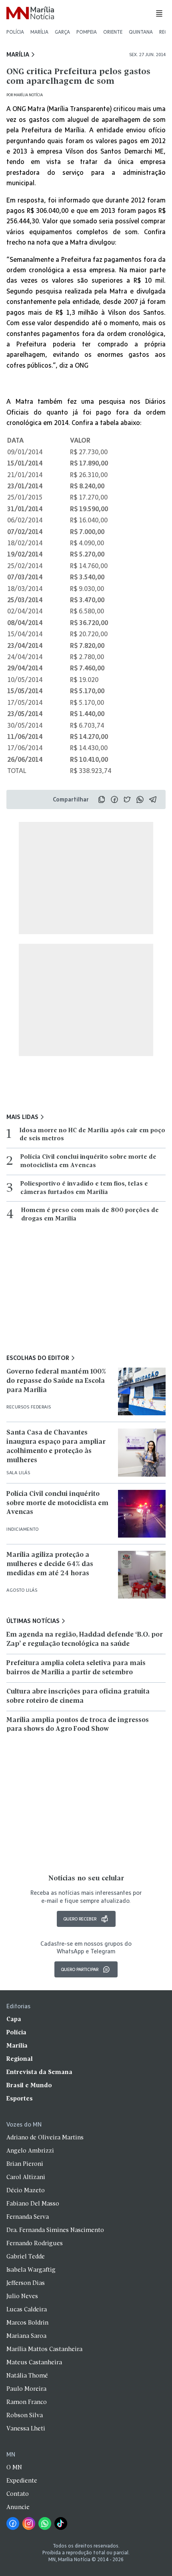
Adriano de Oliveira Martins (45, 2138)
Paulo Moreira (26, 2389)
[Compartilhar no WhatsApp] (140, 799)
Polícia (15, 32)
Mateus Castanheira (34, 2363)
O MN (14, 2468)
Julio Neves (22, 2297)
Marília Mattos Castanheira (44, 2349)
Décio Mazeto (26, 2191)
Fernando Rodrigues (35, 2244)
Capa (14, 2020)
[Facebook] (13, 2523)
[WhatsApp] (45, 2523)
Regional (20, 2059)
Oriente (113, 32)
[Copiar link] (102, 799)
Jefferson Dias (26, 2283)
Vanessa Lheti (26, 2429)
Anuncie (18, 2507)
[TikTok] (61, 2523)
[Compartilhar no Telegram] (153, 799)
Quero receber (80, 1919)
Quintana (141, 32)
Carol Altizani (26, 2177)
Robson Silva (25, 2416)
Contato (18, 2494)
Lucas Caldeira (27, 2310)
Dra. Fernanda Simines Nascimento (55, 2230)
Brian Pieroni (25, 2164)
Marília (39, 32)
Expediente (22, 2481)
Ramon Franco (27, 2402)
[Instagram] (29, 2523)
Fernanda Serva (28, 2217)
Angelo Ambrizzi (30, 2151)
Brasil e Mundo (29, 2086)
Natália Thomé (27, 2376)
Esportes (20, 2099)
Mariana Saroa (26, 2336)
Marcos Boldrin (27, 2323)
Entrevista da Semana (39, 2072)
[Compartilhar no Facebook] (114, 799)
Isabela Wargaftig (31, 2270)
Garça (62, 32)
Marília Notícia (28, 95)
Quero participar (80, 1969)
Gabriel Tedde (26, 2257)
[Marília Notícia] (30, 13)
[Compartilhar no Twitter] (127, 799)
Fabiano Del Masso (33, 2204)
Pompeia (87, 32)
